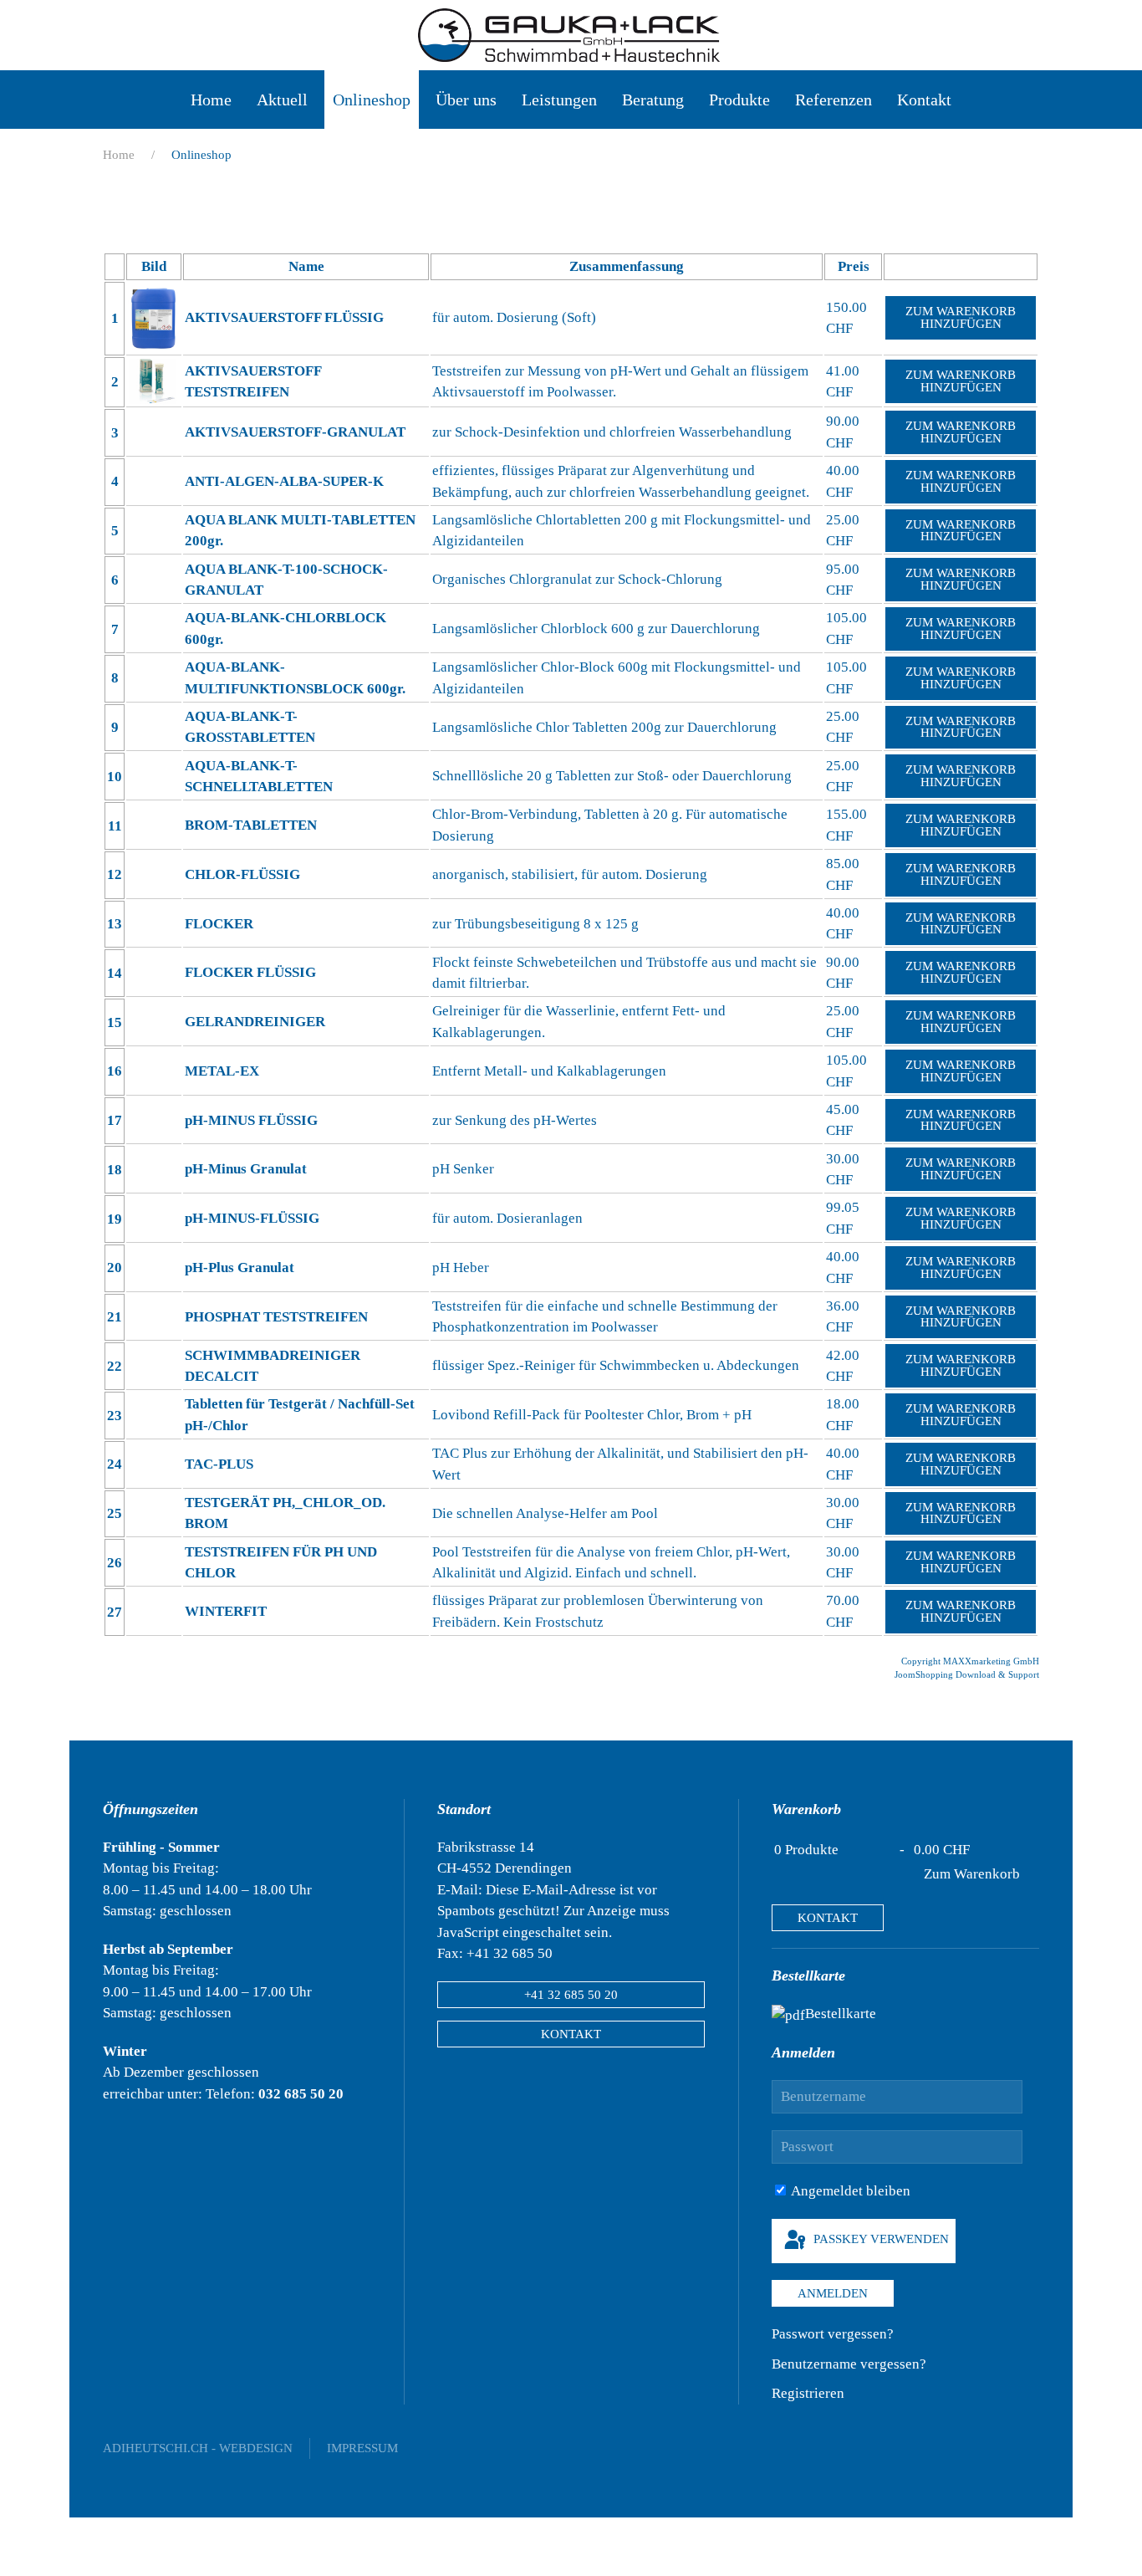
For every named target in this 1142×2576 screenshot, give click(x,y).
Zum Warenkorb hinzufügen (961, 317)
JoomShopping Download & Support (967, 1674)
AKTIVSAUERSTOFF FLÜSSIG (284, 317)
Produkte (739, 100)
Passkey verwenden (879, 2240)
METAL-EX (222, 1071)
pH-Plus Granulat (240, 1268)
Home (211, 100)
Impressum (362, 2448)
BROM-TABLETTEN (251, 825)
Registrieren (808, 2393)
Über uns (466, 100)
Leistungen (559, 100)
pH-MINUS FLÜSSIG (251, 1120)
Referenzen (834, 100)
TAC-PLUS (219, 1464)
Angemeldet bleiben (849, 2191)
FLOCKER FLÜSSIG (250, 972)
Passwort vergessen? (833, 2334)
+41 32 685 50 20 (571, 1995)
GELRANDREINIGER (255, 1022)
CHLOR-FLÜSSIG (242, 874)
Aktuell (282, 100)
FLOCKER (219, 924)
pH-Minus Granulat (246, 1169)
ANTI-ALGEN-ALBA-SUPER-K (284, 481)
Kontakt (924, 100)
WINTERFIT (226, 1611)
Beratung (653, 100)
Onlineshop (372, 100)
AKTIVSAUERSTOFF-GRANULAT (295, 432)
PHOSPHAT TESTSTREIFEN (276, 1317)
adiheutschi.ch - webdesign (198, 2448)
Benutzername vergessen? (849, 2364)
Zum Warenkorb (972, 1874)
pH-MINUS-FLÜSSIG (252, 1218)
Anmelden (833, 2293)
